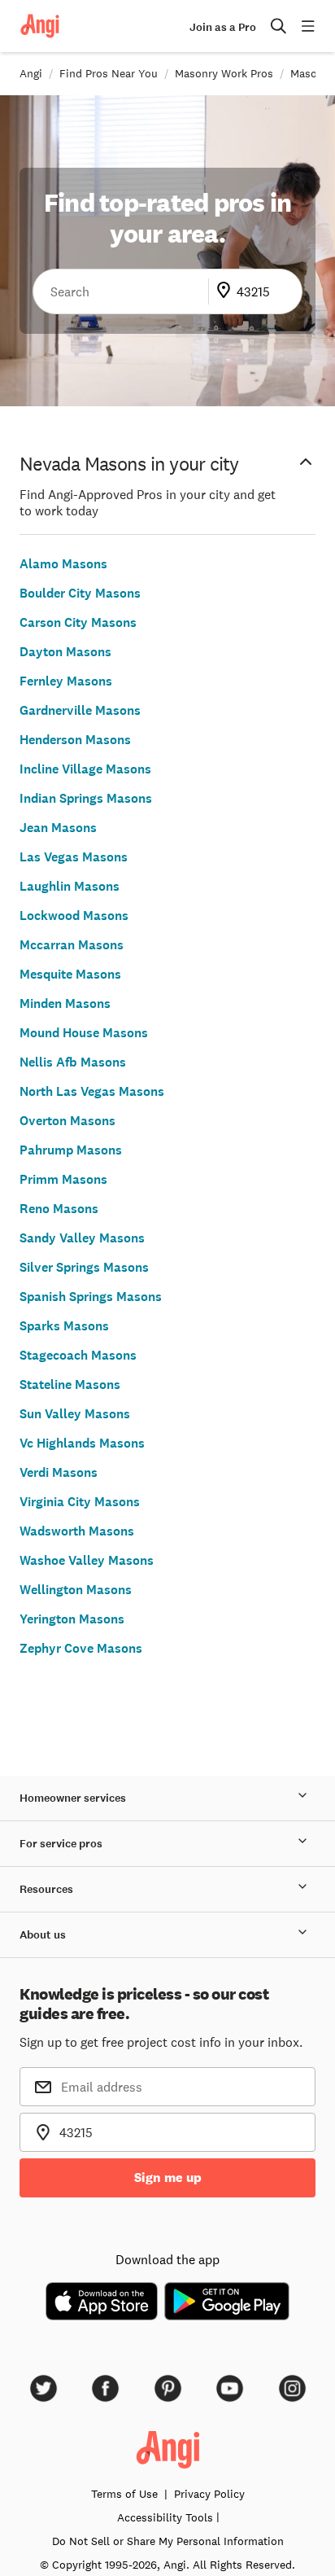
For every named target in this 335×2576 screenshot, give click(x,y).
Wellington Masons (76, 1590)
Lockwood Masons (74, 916)
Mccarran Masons (72, 945)
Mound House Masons (84, 1033)
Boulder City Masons (80, 593)
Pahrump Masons (71, 1150)
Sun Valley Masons (75, 1414)
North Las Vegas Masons (92, 1091)
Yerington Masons (72, 1619)
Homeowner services (73, 1798)
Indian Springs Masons (86, 798)
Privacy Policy (209, 2494)
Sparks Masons (64, 1326)
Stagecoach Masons (78, 1355)
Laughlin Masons (70, 886)
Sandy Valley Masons (82, 1238)
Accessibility (165, 2517)
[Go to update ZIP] (227, 291)
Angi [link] (31, 73)
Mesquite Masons (70, 974)
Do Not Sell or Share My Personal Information (168, 2541)
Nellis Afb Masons (73, 1062)
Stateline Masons (70, 1384)
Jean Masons (58, 828)
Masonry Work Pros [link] (224, 73)
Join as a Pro (223, 27)
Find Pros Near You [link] (109, 73)
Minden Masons (65, 1003)
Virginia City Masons (80, 1502)
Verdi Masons (59, 1472)
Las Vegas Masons (74, 857)
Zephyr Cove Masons (81, 1648)
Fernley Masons (66, 681)
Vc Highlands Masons (82, 1443)
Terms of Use (124, 2494)
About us (43, 1935)
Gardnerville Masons (80, 710)
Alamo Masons (63, 564)
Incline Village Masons (85, 769)
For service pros (61, 1844)
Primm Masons (63, 1179)
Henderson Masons (75, 740)
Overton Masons (67, 1121)
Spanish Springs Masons (91, 1297)
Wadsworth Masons (77, 1531)
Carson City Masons (78, 622)
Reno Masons (59, 1209)
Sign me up (168, 2177)
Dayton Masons (65, 652)
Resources (46, 1889)
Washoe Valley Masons (87, 1560)
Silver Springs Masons (84, 1267)
